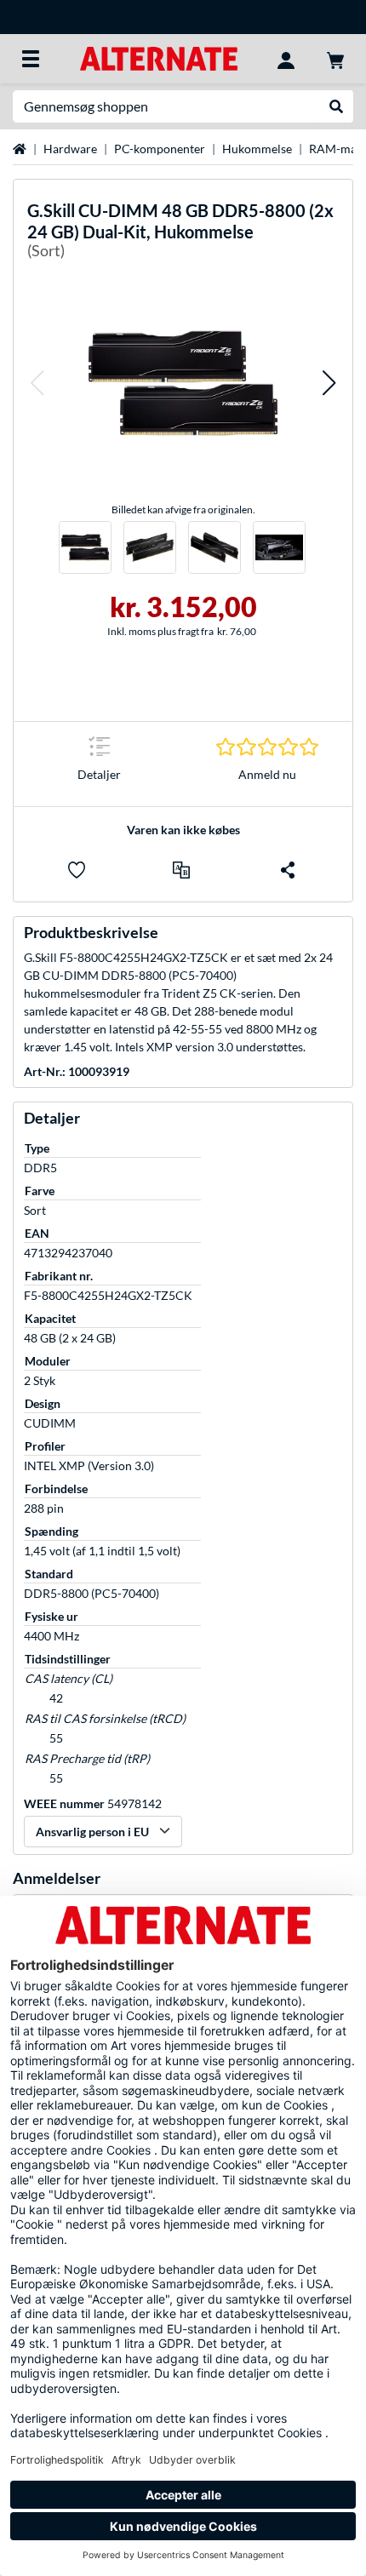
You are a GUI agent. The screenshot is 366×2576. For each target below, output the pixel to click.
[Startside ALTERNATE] (159, 57)
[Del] (288, 870)
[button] (37, 383)
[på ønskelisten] (77, 870)
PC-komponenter (160, 149)
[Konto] (286, 59)
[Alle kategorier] (31, 59)
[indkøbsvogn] (335, 59)
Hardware (70, 149)
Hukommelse (257, 149)
